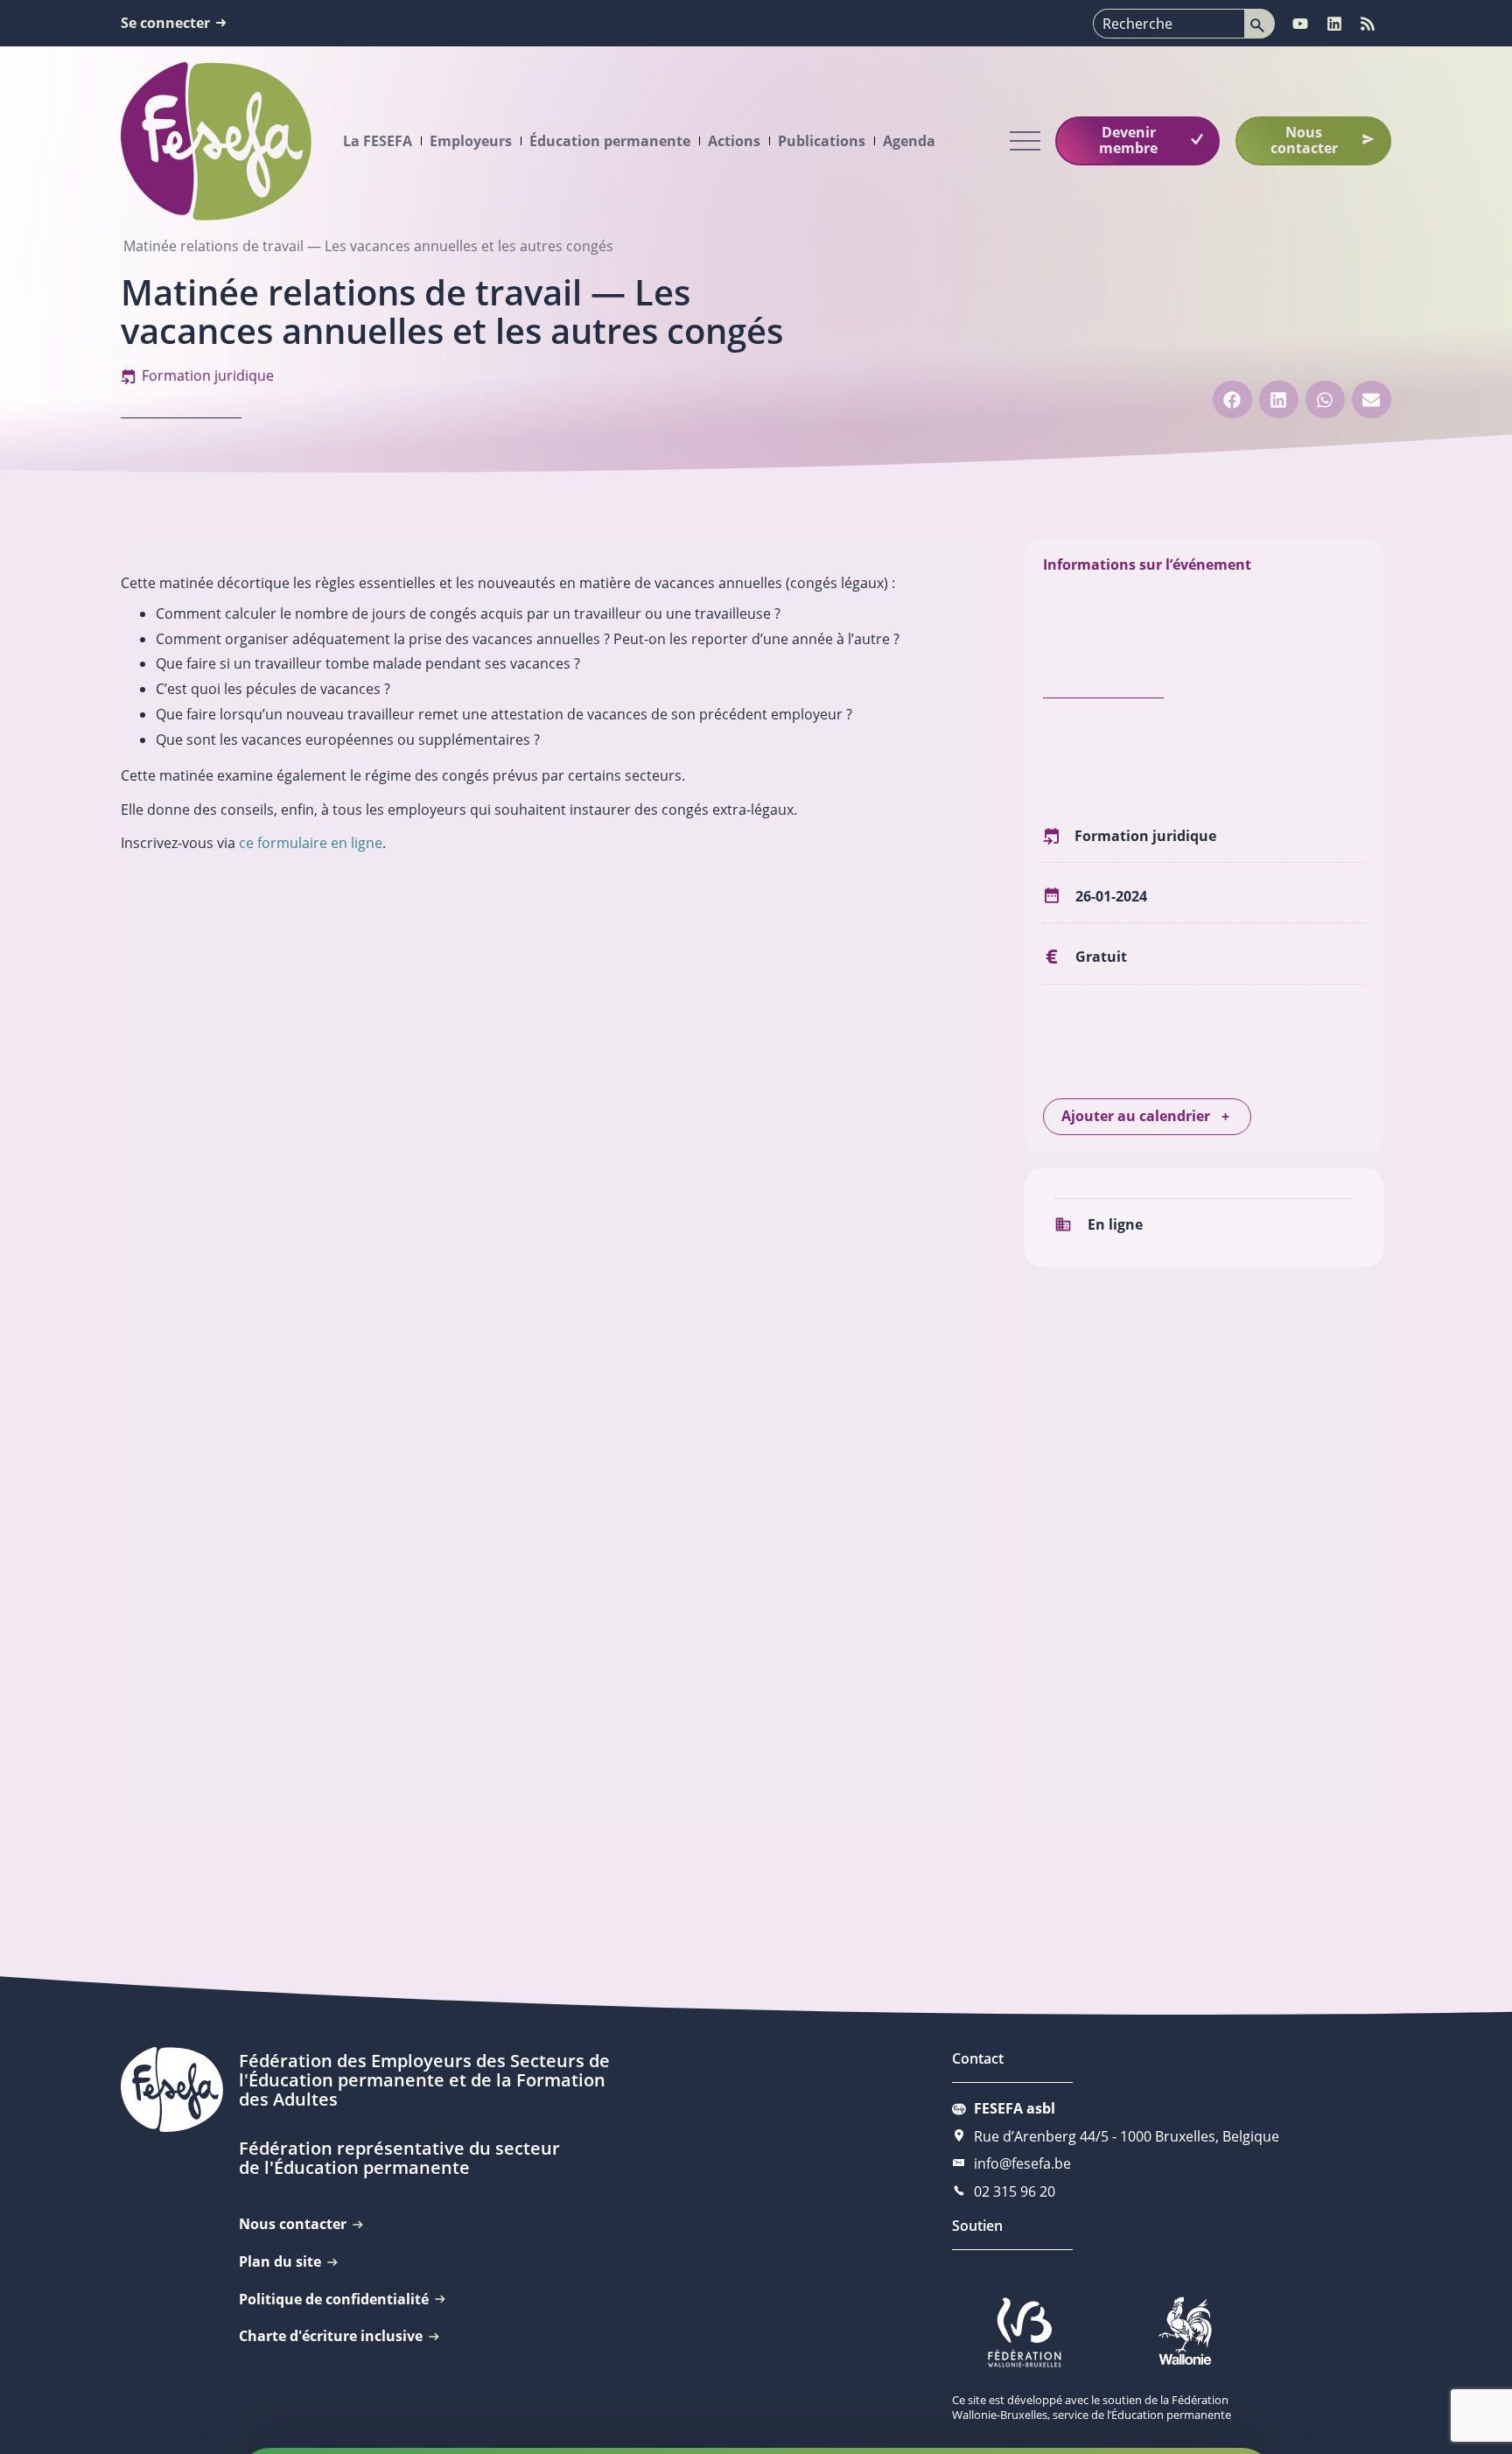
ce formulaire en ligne (311, 843)
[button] (1232, 400)
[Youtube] (1300, 24)
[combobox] (1169, 24)
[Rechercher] (1260, 24)
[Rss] (1368, 24)
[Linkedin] (1334, 24)
